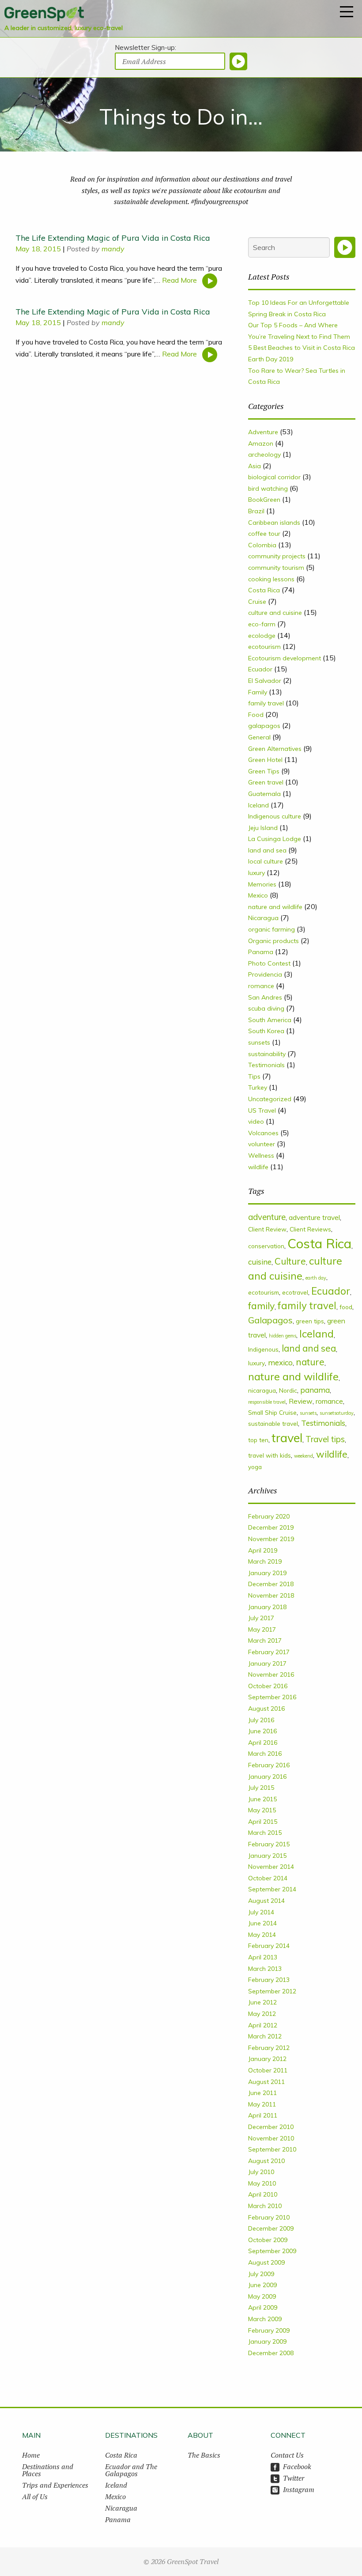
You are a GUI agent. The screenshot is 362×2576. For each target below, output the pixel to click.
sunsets (259, 1042)
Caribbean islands (274, 523)
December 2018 (271, 1584)
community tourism (276, 568)
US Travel (262, 1110)
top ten (258, 1440)
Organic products (273, 941)
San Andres (265, 997)
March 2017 (265, 1640)
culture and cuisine (275, 613)
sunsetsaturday (337, 1413)
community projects (277, 556)
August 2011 (266, 2082)
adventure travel (314, 1217)
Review (301, 1401)
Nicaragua (263, 918)
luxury (256, 873)
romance (261, 986)
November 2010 (271, 2138)
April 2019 (263, 1550)
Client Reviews (310, 1229)
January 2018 (267, 1607)
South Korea (266, 1031)
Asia (255, 466)
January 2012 (267, 2059)
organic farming (271, 929)
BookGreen (264, 500)
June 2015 (262, 1799)
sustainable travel (273, 1423)
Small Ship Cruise (272, 1412)
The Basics (204, 2455)
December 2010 (271, 2127)
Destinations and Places (48, 2470)
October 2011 (268, 2070)
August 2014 (266, 1901)
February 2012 (269, 2048)
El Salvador (265, 681)
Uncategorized (270, 1099)
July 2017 (261, 1618)
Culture (290, 1261)
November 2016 (271, 1674)
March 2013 (265, 1969)
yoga (255, 1467)
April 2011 (263, 2115)
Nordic (288, 1390)
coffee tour (264, 534)
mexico (280, 1362)
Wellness (261, 1155)
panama (315, 1390)
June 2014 (262, 1923)
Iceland (258, 805)
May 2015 (262, 1810)
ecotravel (295, 1292)
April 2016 (263, 1743)
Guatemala (264, 794)
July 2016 (261, 1720)
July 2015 (261, 1788)
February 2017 (269, 1652)
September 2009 (272, 2251)
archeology (264, 455)
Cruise (257, 602)
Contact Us (287, 2455)
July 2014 (261, 1912)
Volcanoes (263, 1133)
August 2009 (266, 2262)
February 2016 (269, 1765)
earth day (316, 1278)
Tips (254, 1076)
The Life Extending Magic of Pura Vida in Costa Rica (113, 238)
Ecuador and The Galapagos (131, 2470)
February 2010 (269, 2217)
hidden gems (283, 1336)
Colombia (262, 545)
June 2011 (262, 2093)
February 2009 (269, 2330)
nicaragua (262, 1390)
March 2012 (265, 2036)
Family (258, 692)
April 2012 (263, 2025)
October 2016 (268, 1686)
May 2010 (262, 2183)
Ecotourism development (285, 658)
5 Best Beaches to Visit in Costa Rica (302, 348)
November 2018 (271, 1595)
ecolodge (262, 636)
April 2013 (263, 1957)
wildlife (258, 1167)
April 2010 (263, 2194)
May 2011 (262, 2104)
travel (287, 1438)
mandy (113, 249)
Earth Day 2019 (271, 359)
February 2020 (269, 1516)
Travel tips (325, 1439)
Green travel (266, 782)
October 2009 (268, 2240)
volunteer (262, 1144)
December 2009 (271, 2228)
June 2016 (262, 1731)
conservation (266, 1246)
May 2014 (262, 1935)
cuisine (260, 1262)
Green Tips (264, 771)
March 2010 (265, 2206)
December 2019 (271, 1527)
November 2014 (271, 1867)
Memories (262, 884)
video (256, 1121)
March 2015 (265, 1833)
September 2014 (272, 1889)
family (261, 1305)
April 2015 (263, 1822)
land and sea (267, 850)
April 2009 (263, 2307)
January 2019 (267, 1573)
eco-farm (262, 624)
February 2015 (269, 1844)
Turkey (258, 1087)
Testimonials (266, 1065)
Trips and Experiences (55, 2485)
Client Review (267, 1229)
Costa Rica (264, 590)
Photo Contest (269, 963)
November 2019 (271, 1539)
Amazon (261, 443)
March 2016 (265, 1754)
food (346, 1307)
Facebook (297, 2466)
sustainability (267, 1054)
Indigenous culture (275, 816)
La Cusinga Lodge (275, 839)
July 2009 (261, 2274)
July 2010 (261, 2172)
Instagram (299, 2489)
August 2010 (266, 2161)
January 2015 (267, 1856)
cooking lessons (271, 579)
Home (31, 2455)
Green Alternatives (275, 749)
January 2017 (267, 1663)
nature (310, 1362)
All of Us (35, 2496)
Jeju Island (263, 828)
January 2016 (267, 1777)
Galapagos (270, 1320)
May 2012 (262, 2014)
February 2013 (269, 1980)
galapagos (264, 726)
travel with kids (270, 1455)
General (259, 737)
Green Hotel (265, 760)
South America (270, 1020)
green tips (310, 1321)
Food (256, 715)
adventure (267, 1217)
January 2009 (267, 2341)
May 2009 (262, 2296)
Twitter (294, 2478)
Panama (261, 952)
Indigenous (263, 1349)
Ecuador (260, 669)
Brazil (256, 511)
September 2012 (272, 1991)
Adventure (263, 432)
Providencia (265, 974)
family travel (266, 703)
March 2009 (265, 2319)
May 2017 (262, 1629)
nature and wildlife (275, 907)
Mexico (258, 895)
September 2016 (272, 1697)
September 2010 (272, 2149)
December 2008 (271, 2353)
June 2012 (262, 2002)
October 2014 (268, 1878)
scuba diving (266, 1008)
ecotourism (264, 647)
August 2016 (266, 1708)
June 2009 (262, 2285)
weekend (304, 1456)
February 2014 (269, 1946)
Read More (180, 280)
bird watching (268, 489)
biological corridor (274, 477)
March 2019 (265, 1561)
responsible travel (267, 1402)
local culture (266, 861)
